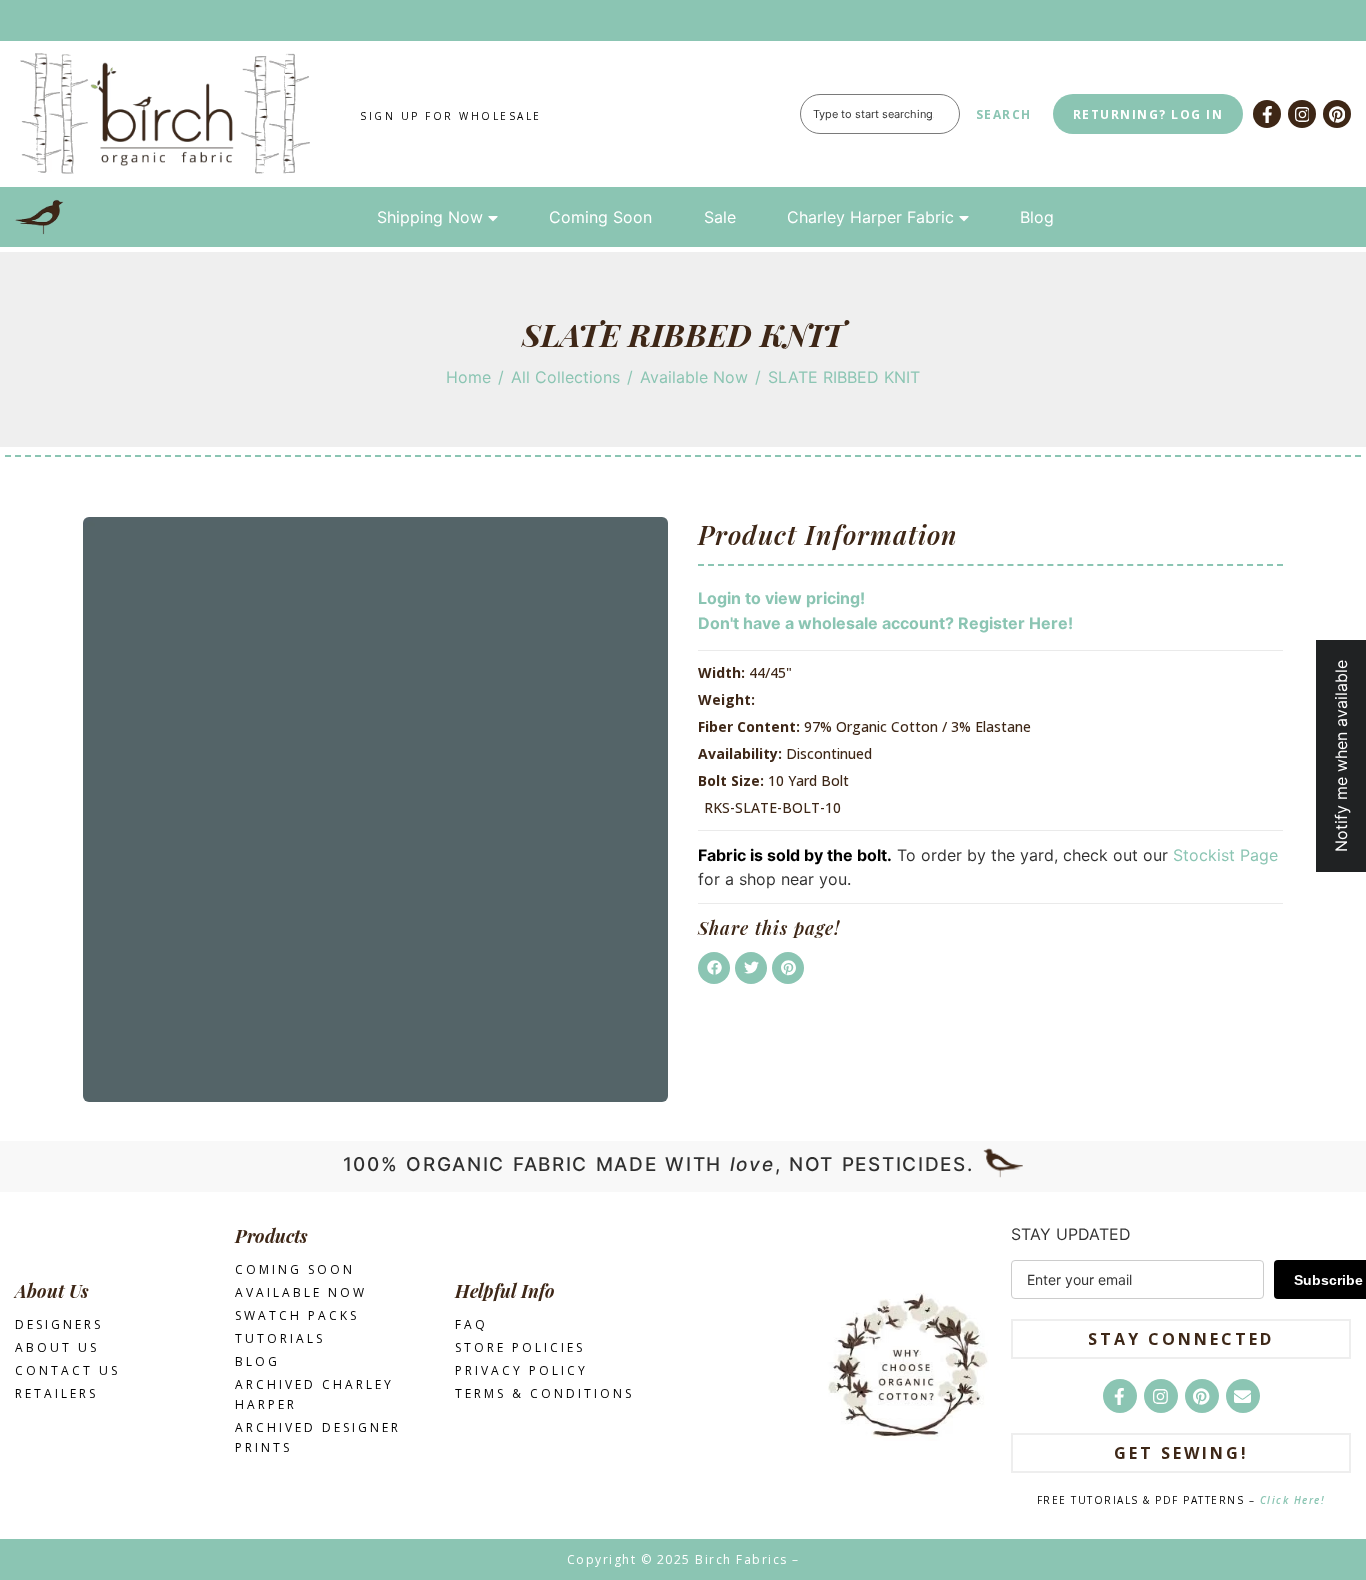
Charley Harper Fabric (870, 217)
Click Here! (1293, 1500)
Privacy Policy (521, 1370)
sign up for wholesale (451, 116)
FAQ (471, 1324)
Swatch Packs (297, 1315)
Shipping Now (430, 217)
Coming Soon (600, 217)
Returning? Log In (1148, 114)
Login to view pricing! (781, 598)
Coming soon (295, 1269)
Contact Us (67, 1370)
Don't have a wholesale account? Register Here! (885, 623)
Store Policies (520, 1347)
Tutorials (280, 1338)
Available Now (694, 377)
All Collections (565, 377)
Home (468, 377)
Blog (1037, 217)
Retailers (56, 1393)
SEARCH (1004, 114)
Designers (59, 1324)
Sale (720, 217)
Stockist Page (1225, 855)
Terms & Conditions (544, 1393)
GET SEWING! (1181, 1453)
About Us (57, 1347)
